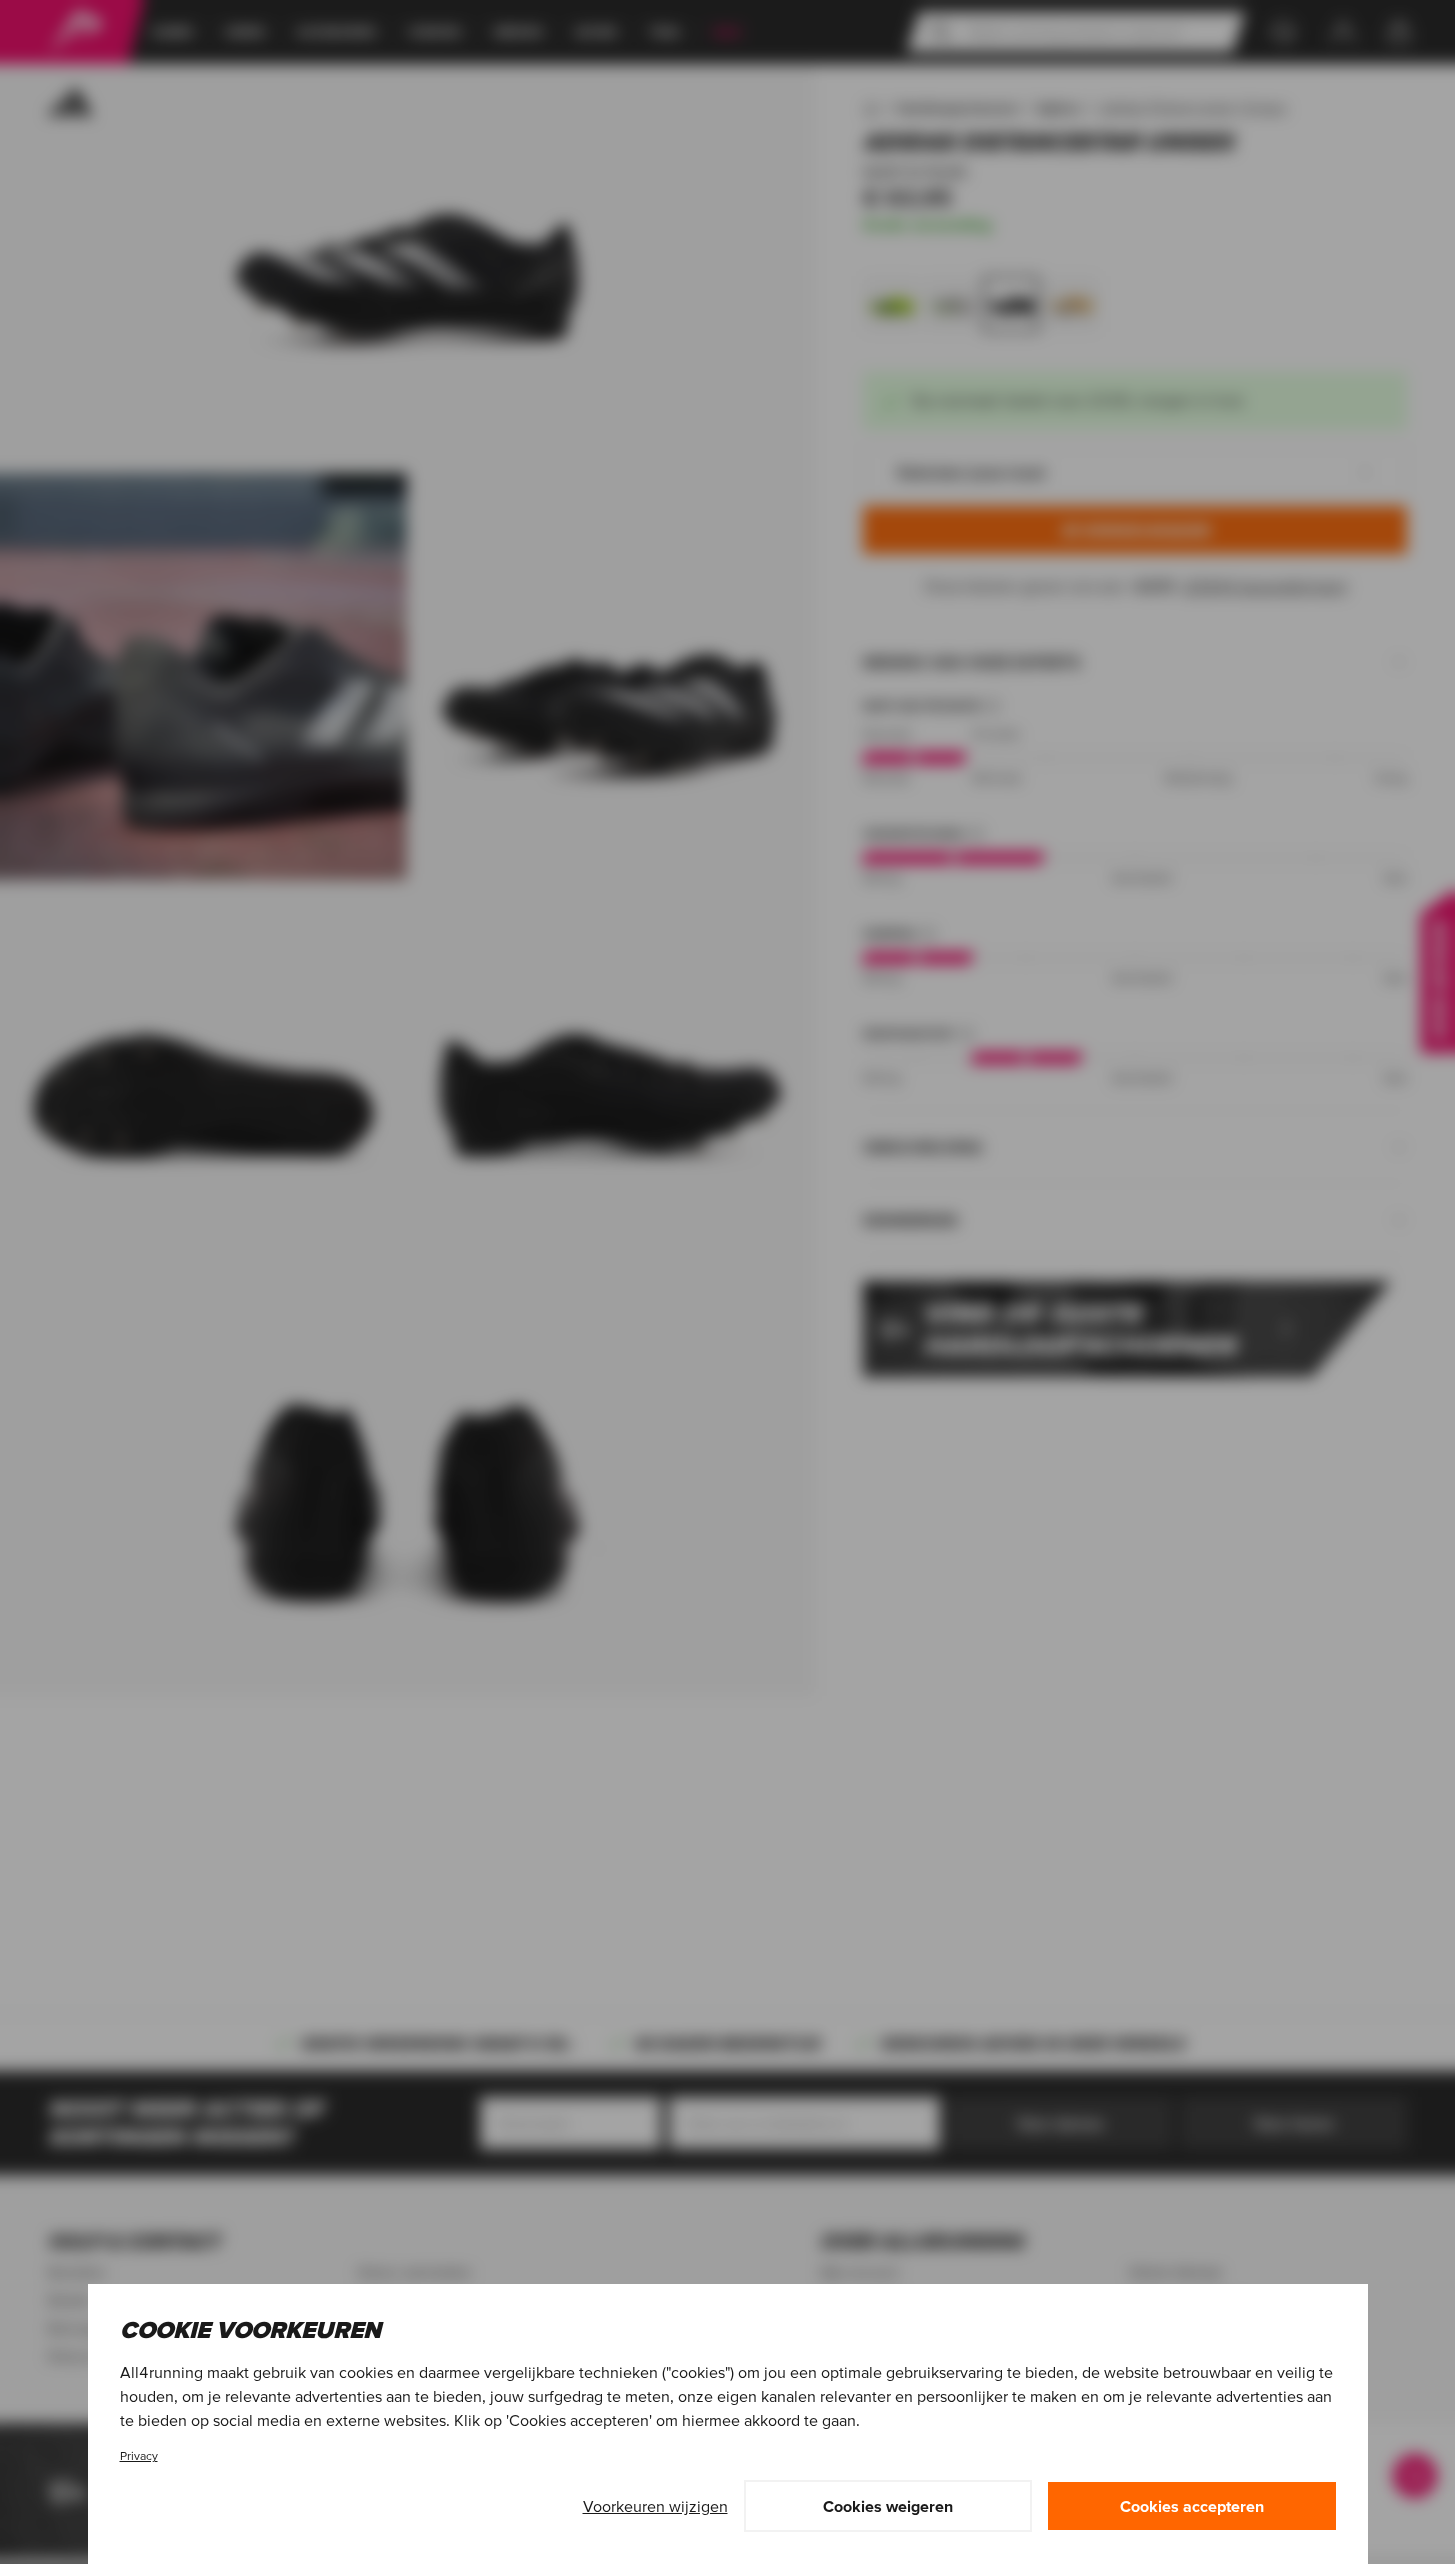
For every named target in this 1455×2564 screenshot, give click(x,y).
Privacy (139, 2455)
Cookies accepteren (1192, 2506)
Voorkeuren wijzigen (655, 2506)
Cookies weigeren (888, 2506)
